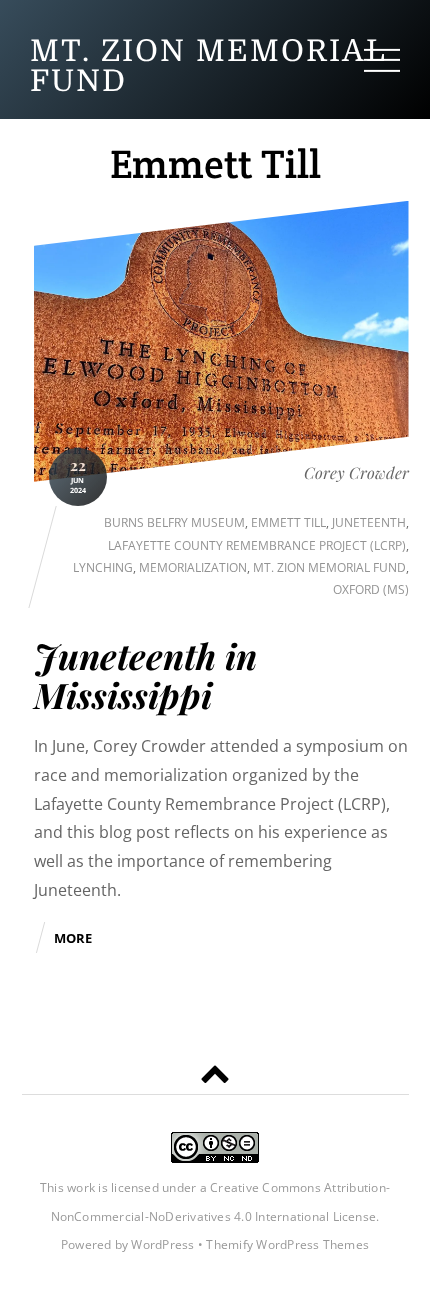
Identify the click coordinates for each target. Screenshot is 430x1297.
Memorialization (193, 567)
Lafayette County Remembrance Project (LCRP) (257, 545)
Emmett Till (288, 522)
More (73, 938)
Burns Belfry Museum (174, 522)
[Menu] (382, 59)
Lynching (103, 567)
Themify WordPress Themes (287, 1244)
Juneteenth (369, 522)
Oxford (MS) (371, 589)
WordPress (162, 1244)
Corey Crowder (356, 472)
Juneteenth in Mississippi (145, 675)
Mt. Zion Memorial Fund (329, 567)
